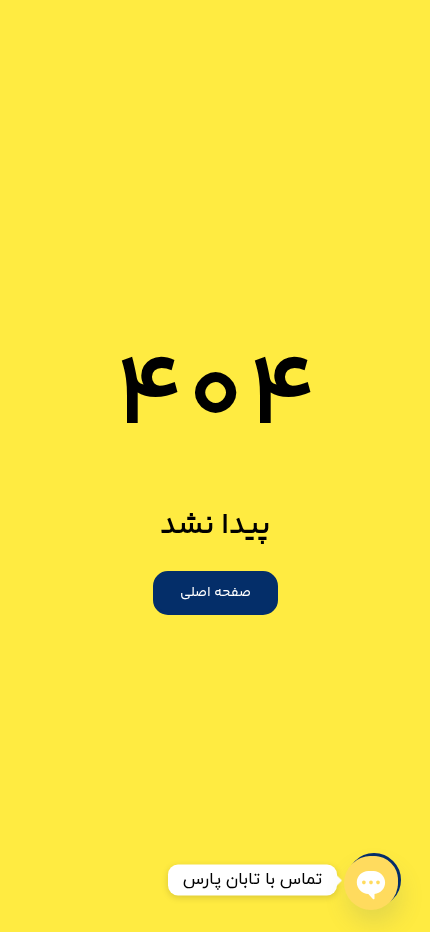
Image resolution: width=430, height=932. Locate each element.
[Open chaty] (374, 880)
